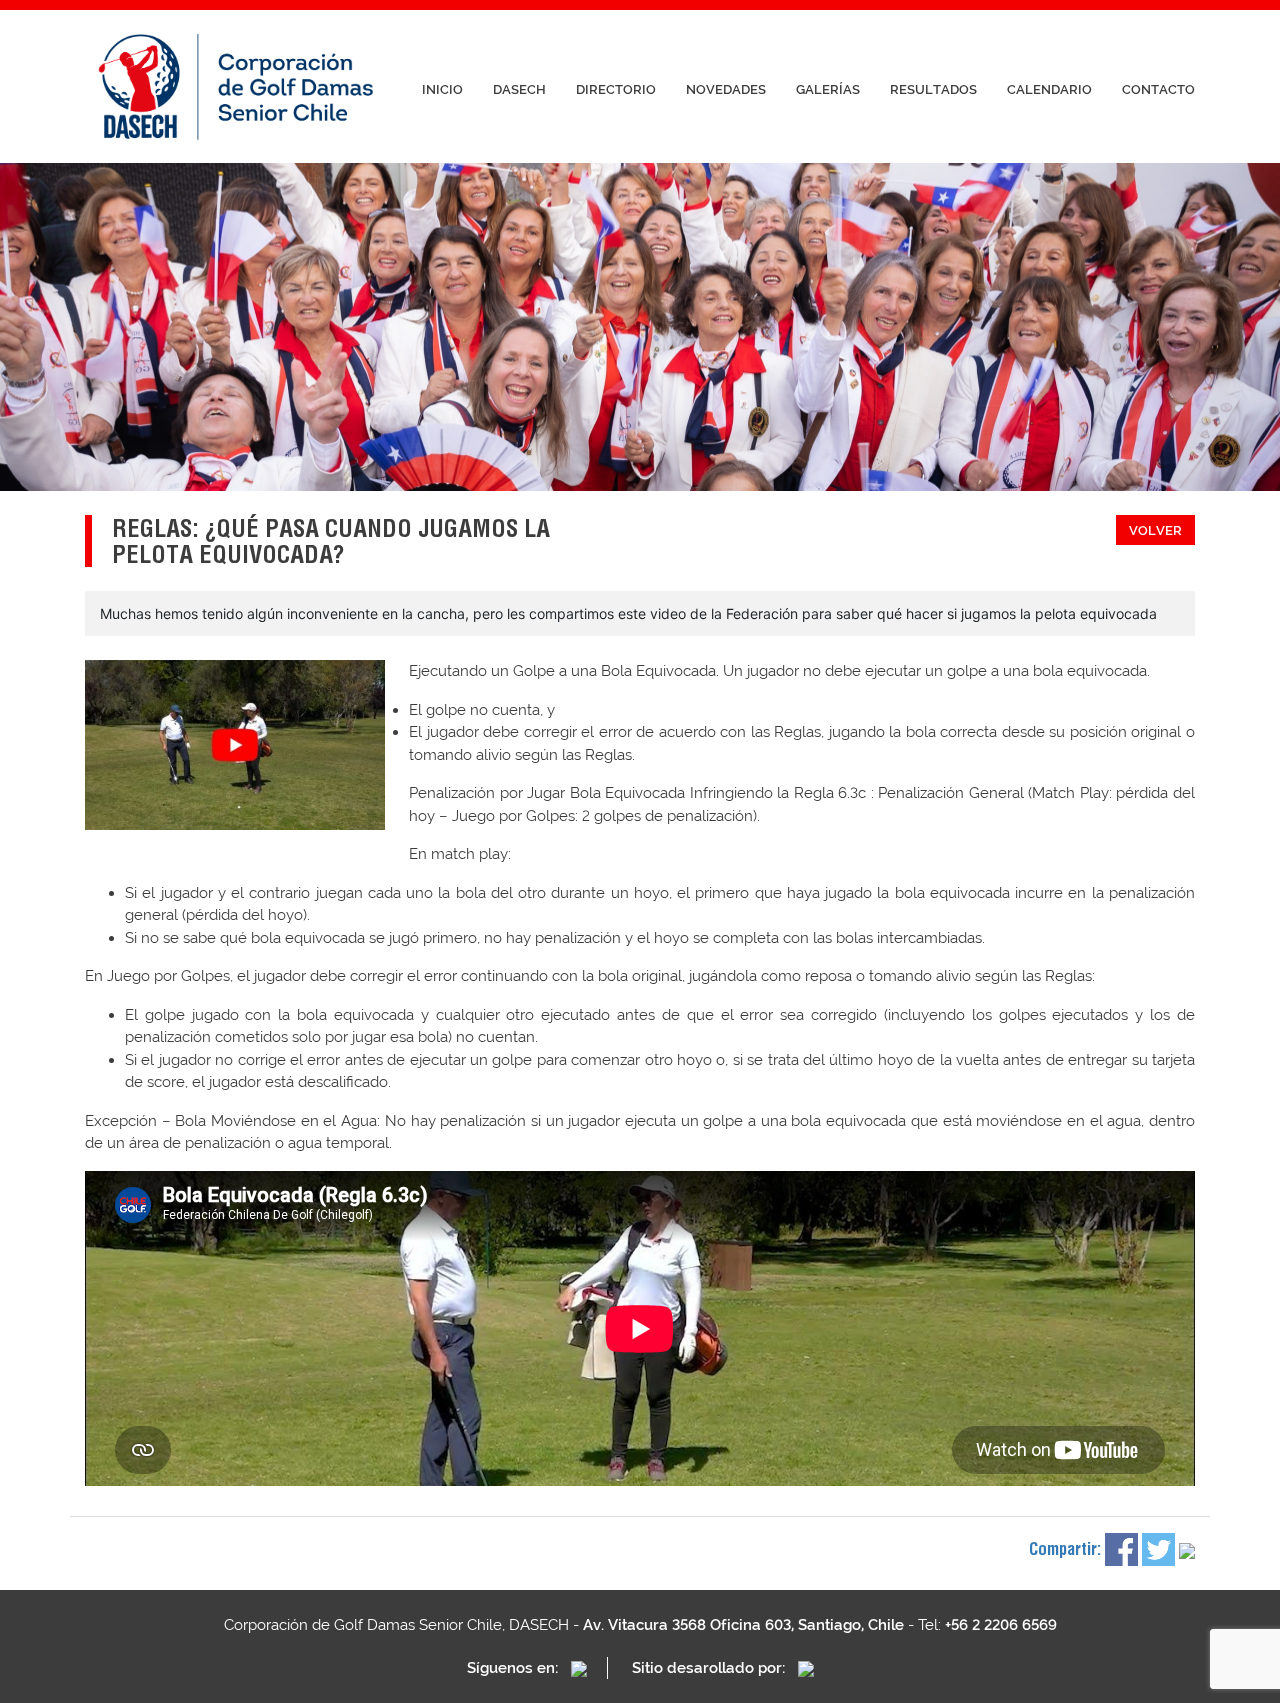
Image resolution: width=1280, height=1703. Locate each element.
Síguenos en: (514, 1668)
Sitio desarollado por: (710, 1668)
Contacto (1158, 89)
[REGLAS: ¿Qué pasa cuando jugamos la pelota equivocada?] (235, 745)
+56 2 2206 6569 (1001, 1625)
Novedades (726, 89)
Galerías (828, 89)
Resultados (933, 89)
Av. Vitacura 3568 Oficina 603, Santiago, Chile (743, 1625)
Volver (1155, 530)
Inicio (442, 89)
